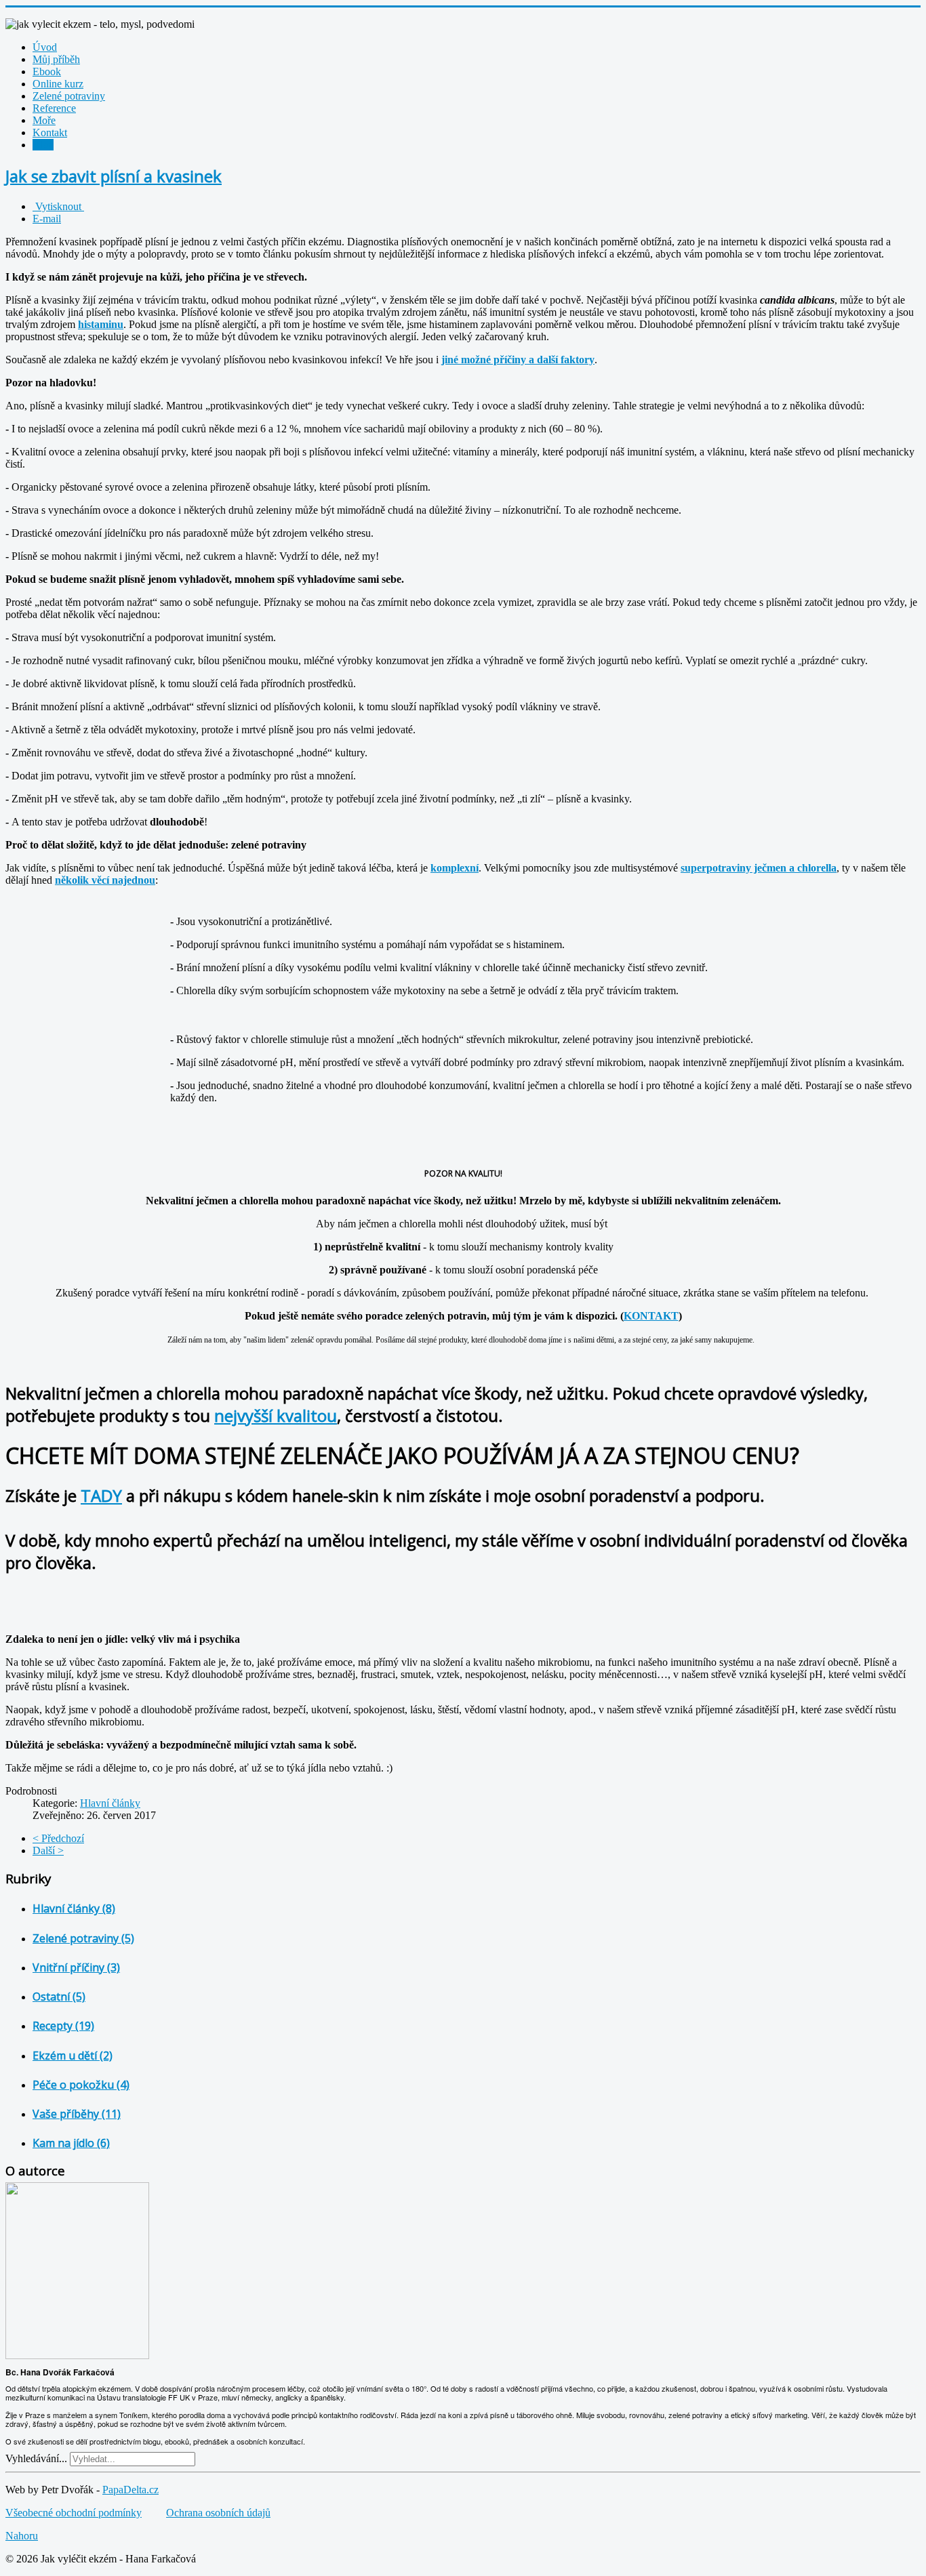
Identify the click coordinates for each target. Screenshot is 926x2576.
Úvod (45, 47)
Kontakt (50, 132)
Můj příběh (56, 59)
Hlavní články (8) (74, 1908)
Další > (48, 1851)
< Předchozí (58, 1838)
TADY (101, 1495)
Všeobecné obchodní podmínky (74, 2513)
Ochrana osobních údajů (218, 2513)
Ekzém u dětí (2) (73, 2056)
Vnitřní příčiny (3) (76, 1967)
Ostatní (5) (59, 1997)
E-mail (47, 219)
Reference (54, 108)
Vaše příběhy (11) (77, 2114)
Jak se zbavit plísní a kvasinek (114, 176)
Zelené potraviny (69, 96)
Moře (44, 120)
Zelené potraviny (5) (83, 1938)
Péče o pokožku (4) (81, 2085)
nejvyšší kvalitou (276, 1415)
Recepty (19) (63, 2026)
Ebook (47, 71)
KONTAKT (651, 1316)
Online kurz (58, 84)
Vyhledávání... (36, 2458)
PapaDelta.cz (130, 2490)
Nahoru (22, 2536)
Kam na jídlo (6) (71, 2143)
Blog (43, 145)
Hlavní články (110, 1803)
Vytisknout (58, 206)
